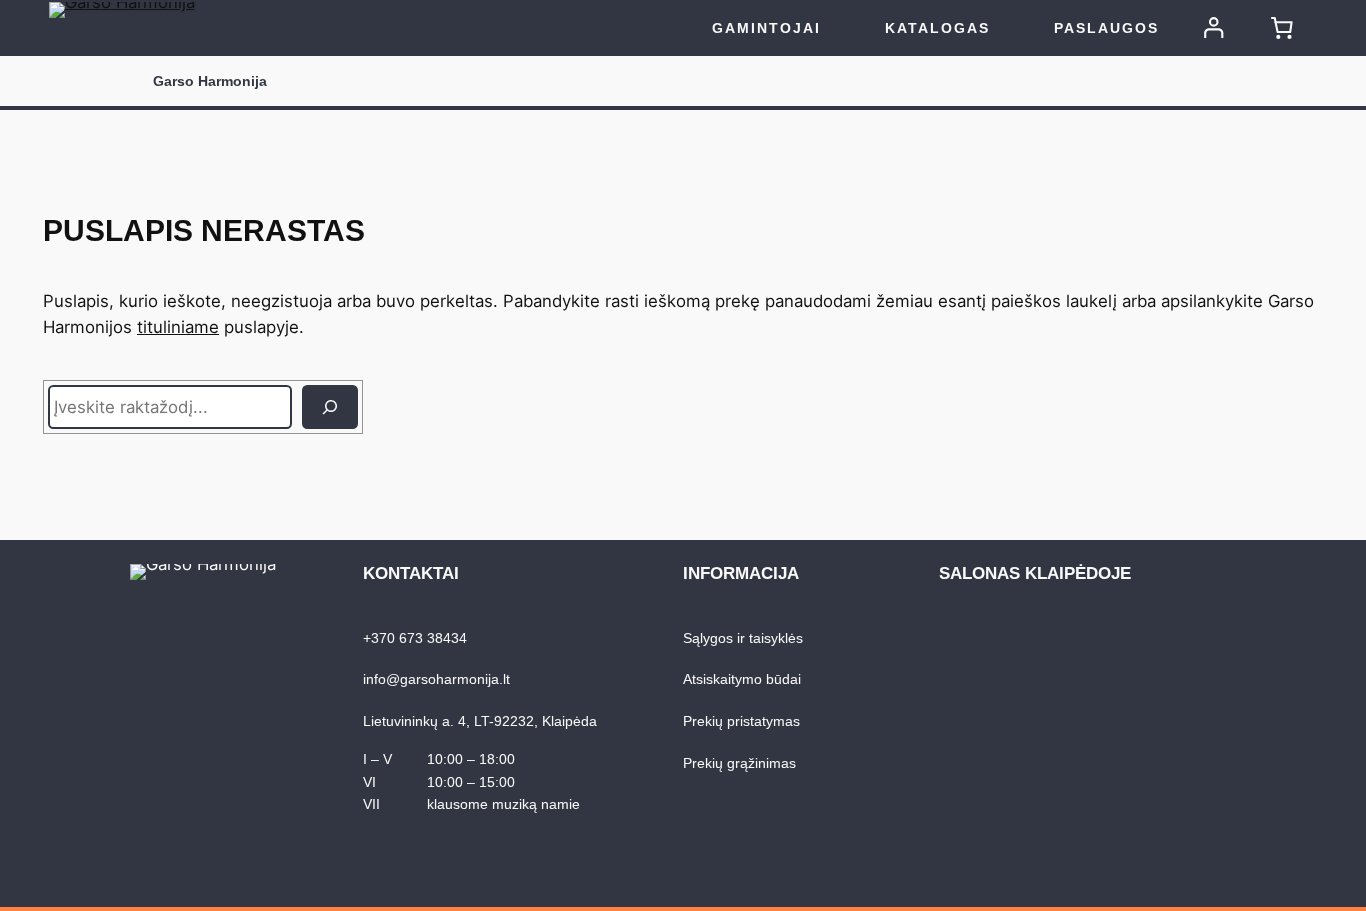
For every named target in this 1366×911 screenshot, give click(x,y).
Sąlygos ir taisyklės (743, 638)
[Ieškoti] (330, 407)
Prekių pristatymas (741, 721)
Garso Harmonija (210, 81)
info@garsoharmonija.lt (436, 679)
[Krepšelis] (1282, 28)
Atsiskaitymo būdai (742, 679)
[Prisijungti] (1214, 28)
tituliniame (178, 327)
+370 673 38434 (415, 638)
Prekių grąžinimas (739, 763)
